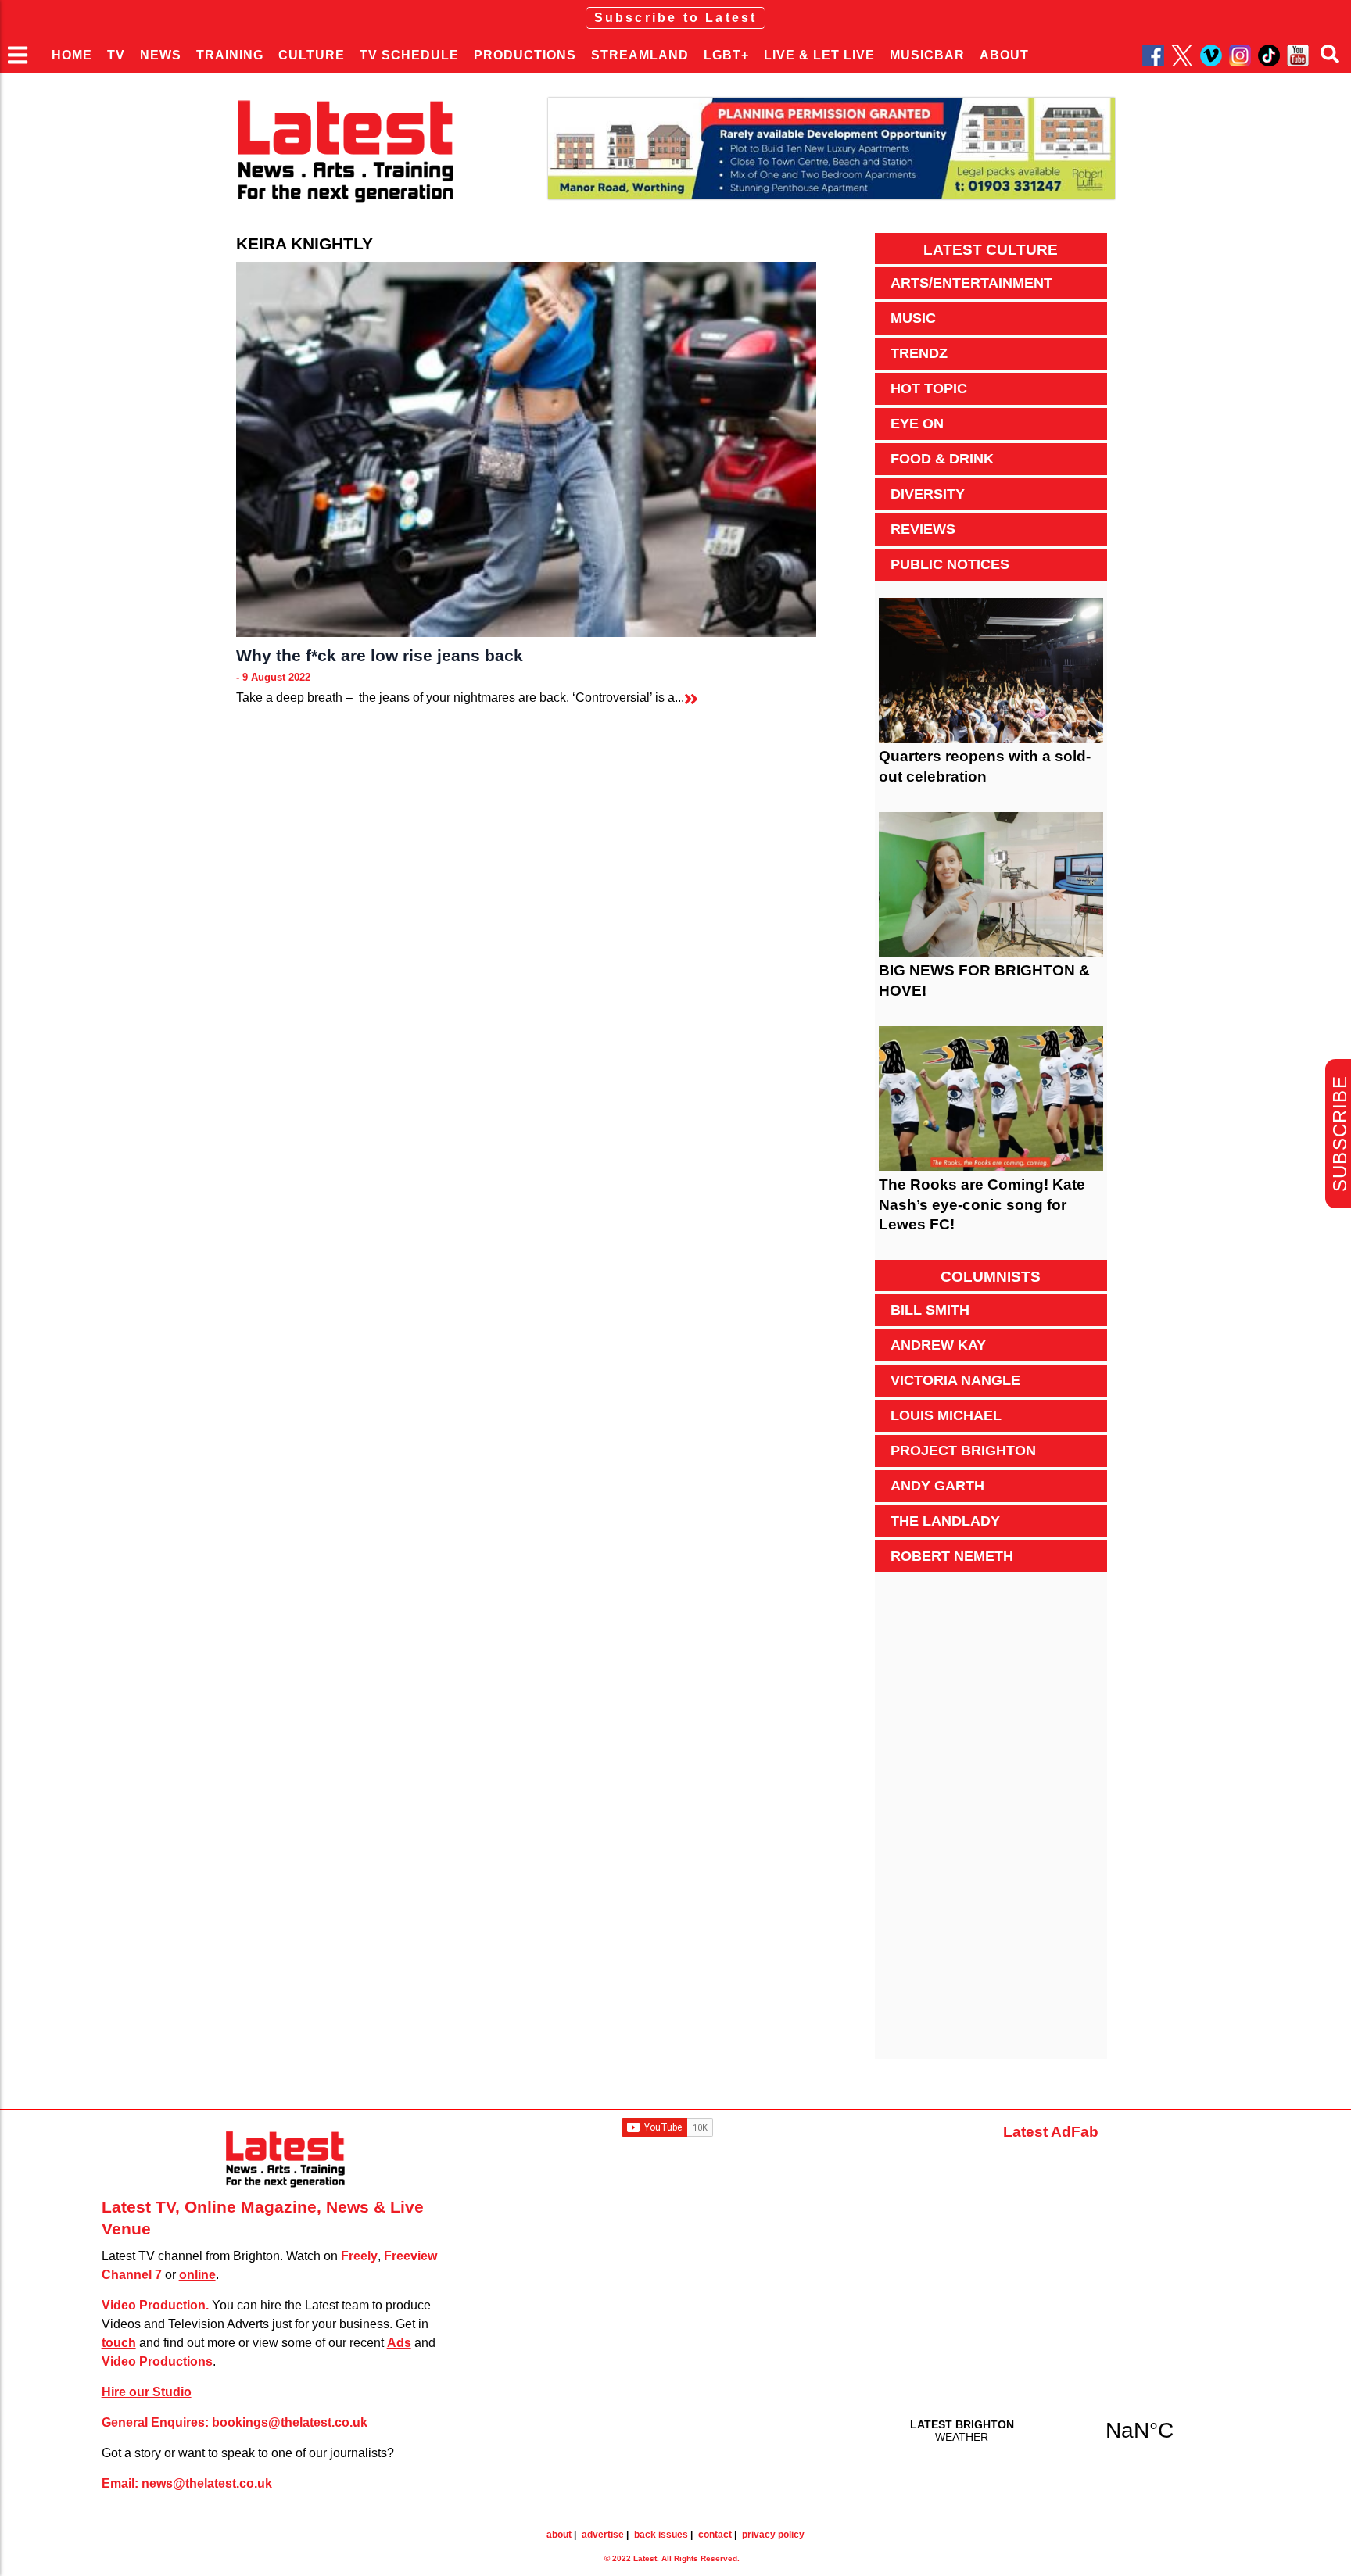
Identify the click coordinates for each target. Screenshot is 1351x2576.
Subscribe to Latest (676, 18)
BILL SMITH (930, 1310)
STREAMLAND (640, 55)
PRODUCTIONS (525, 55)
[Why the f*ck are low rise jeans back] (526, 449)
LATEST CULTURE (991, 250)
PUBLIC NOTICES (950, 564)
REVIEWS (923, 529)
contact (715, 2535)
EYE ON (917, 424)
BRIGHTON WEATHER (1051, 2430)
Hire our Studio (147, 2392)
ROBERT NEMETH (952, 1556)
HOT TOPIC (929, 388)
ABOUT (1004, 55)
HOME (72, 55)
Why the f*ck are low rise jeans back (380, 655)
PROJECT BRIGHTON (963, 1451)
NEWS (161, 55)
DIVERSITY (928, 494)
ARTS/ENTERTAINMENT (971, 283)
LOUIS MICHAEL (946, 1415)
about (559, 2535)
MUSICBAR (927, 55)
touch (119, 2343)
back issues (661, 2535)
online (197, 2275)
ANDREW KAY (938, 1345)
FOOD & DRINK (942, 459)
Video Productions (157, 2361)
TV (116, 55)
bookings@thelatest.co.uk (290, 2422)
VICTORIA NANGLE (955, 1380)
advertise (603, 2535)
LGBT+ (726, 55)
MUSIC (913, 318)
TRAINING (230, 55)
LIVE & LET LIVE (819, 55)
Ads (399, 2343)
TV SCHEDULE (409, 55)
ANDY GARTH (937, 1486)
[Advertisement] (991, 1824)
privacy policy (773, 2535)
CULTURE (312, 55)
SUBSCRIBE (1340, 1134)
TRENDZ (919, 353)
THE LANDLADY (945, 1521)
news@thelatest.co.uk (207, 2483)
